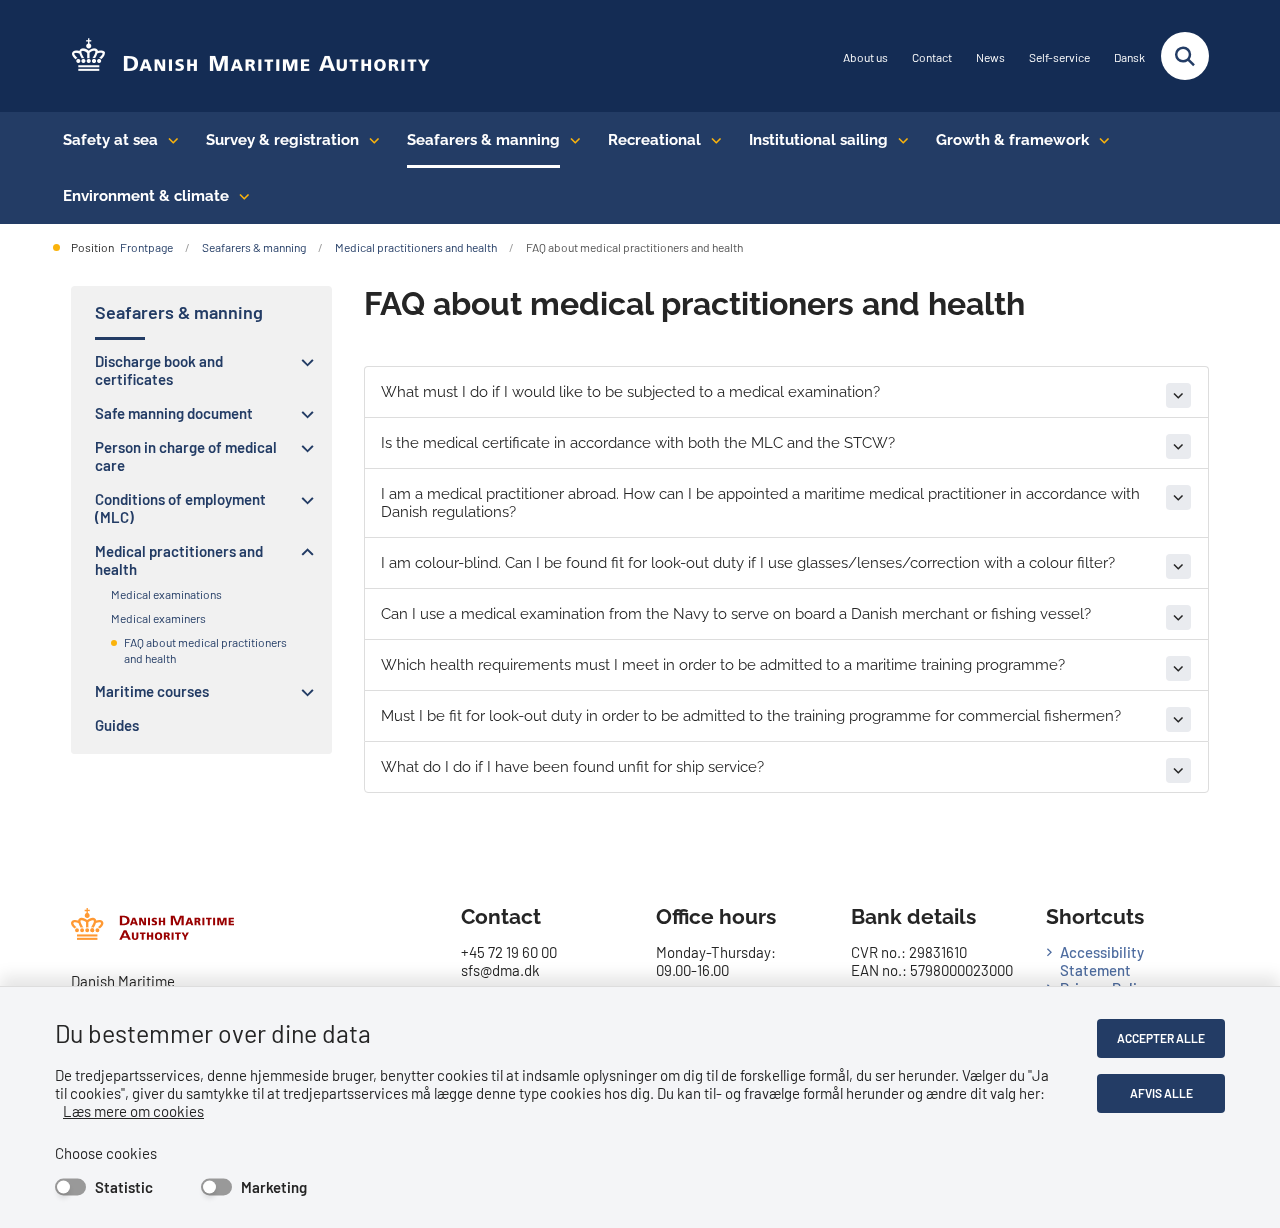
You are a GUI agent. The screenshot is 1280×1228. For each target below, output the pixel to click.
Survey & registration (282, 140)
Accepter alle (1161, 1038)
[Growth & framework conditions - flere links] (1099, 140)
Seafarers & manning (483, 140)
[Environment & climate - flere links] (239, 196)
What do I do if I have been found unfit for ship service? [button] (572, 767)
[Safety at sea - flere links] (168, 140)
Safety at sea (110, 140)
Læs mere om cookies (133, 1111)
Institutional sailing (818, 140)
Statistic (124, 1187)
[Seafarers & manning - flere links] (570, 140)
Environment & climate (146, 196)
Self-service (1059, 57)
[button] (302, 362)
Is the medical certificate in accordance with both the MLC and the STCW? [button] (638, 443)
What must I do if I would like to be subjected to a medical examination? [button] (630, 392)
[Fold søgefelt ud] (1185, 56)
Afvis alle (1161, 1093)
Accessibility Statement (1102, 961)
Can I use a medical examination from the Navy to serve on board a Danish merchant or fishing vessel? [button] (736, 614)
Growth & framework (1012, 140)
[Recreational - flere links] (711, 140)
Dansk (1129, 57)
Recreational (654, 140)
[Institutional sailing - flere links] (898, 140)
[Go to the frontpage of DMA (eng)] (243, 56)
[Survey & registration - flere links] (369, 140)
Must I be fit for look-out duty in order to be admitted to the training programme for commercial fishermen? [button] (751, 716)
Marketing (274, 1187)
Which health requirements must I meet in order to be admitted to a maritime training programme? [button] (723, 665)
